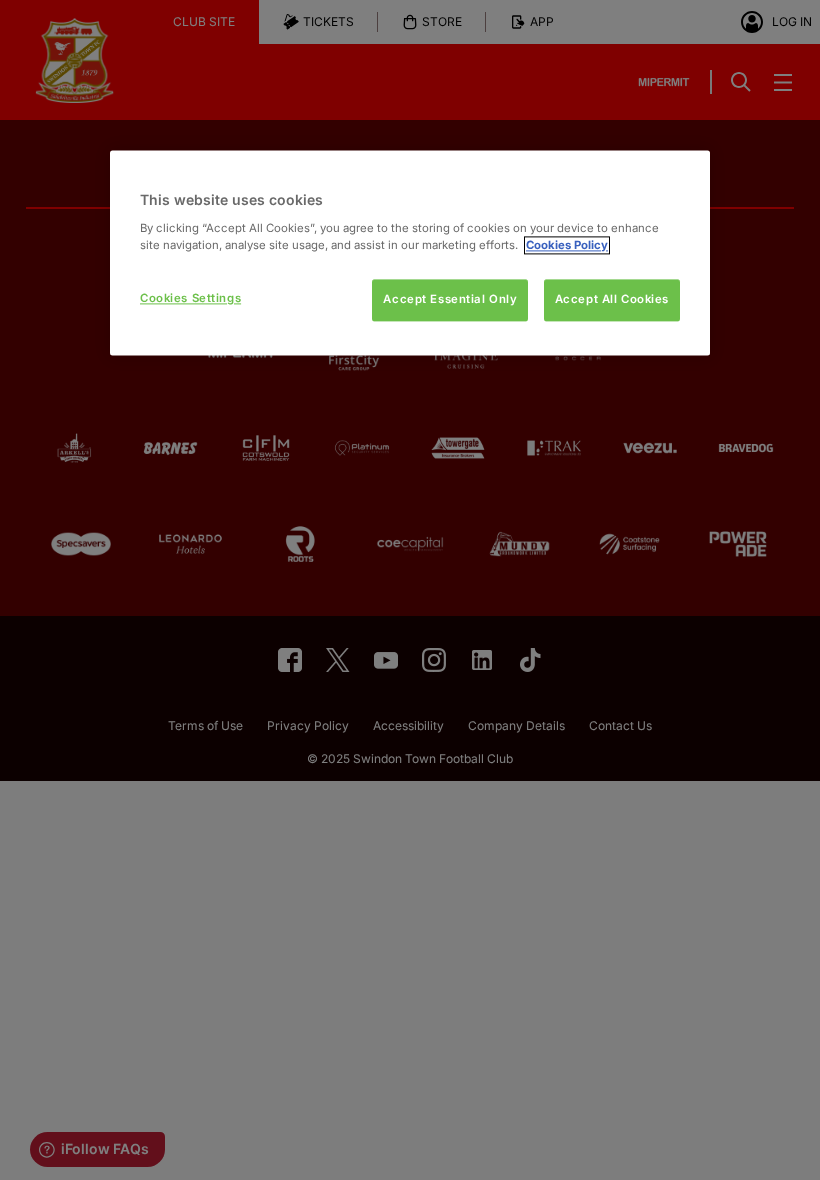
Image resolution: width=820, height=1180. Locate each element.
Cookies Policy (567, 245)
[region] (410, 252)
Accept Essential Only (450, 299)
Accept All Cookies (612, 299)
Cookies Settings (190, 298)
